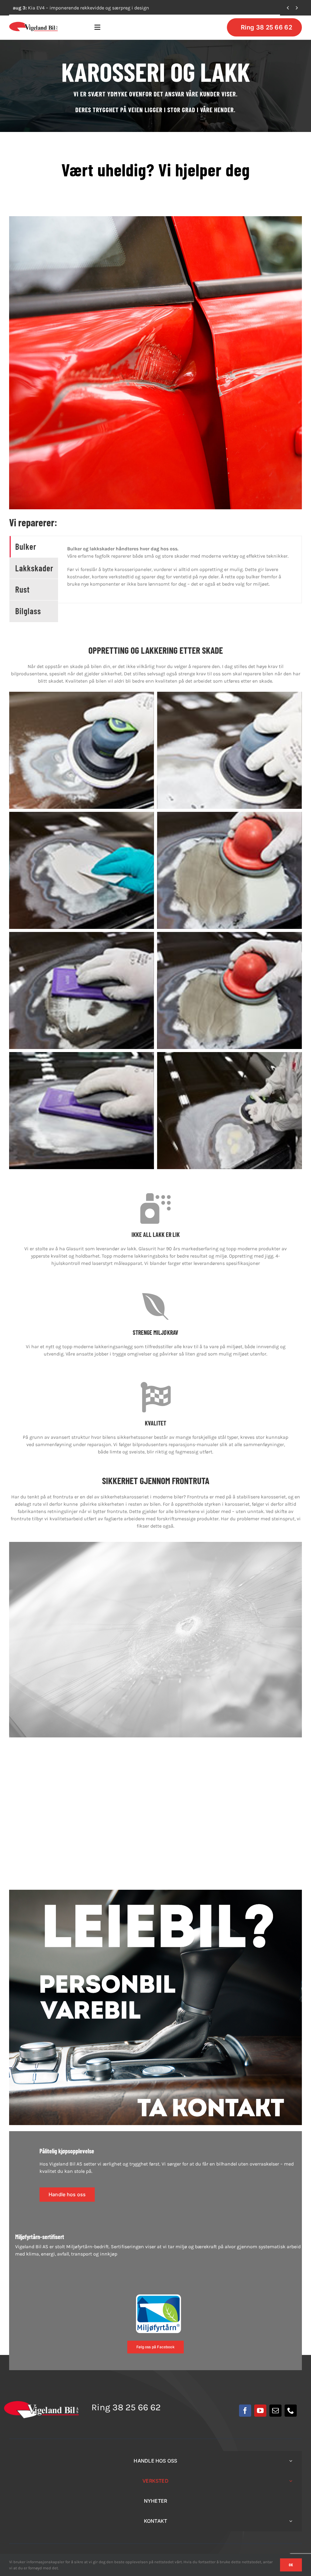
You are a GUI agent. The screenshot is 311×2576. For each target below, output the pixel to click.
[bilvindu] (155, 1544)
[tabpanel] (180, 570)
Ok (291, 2565)
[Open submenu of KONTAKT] (291, 2521)
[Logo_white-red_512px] (41, 2403)
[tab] (34, 547)
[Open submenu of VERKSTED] (291, 2481)
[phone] (291, 2411)
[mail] (275, 2411)
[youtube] (260, 2411)
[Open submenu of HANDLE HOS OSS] (291, 2461)
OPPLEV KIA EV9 (38, 8)
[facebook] (245, 2411)
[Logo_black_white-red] (34, 24)
